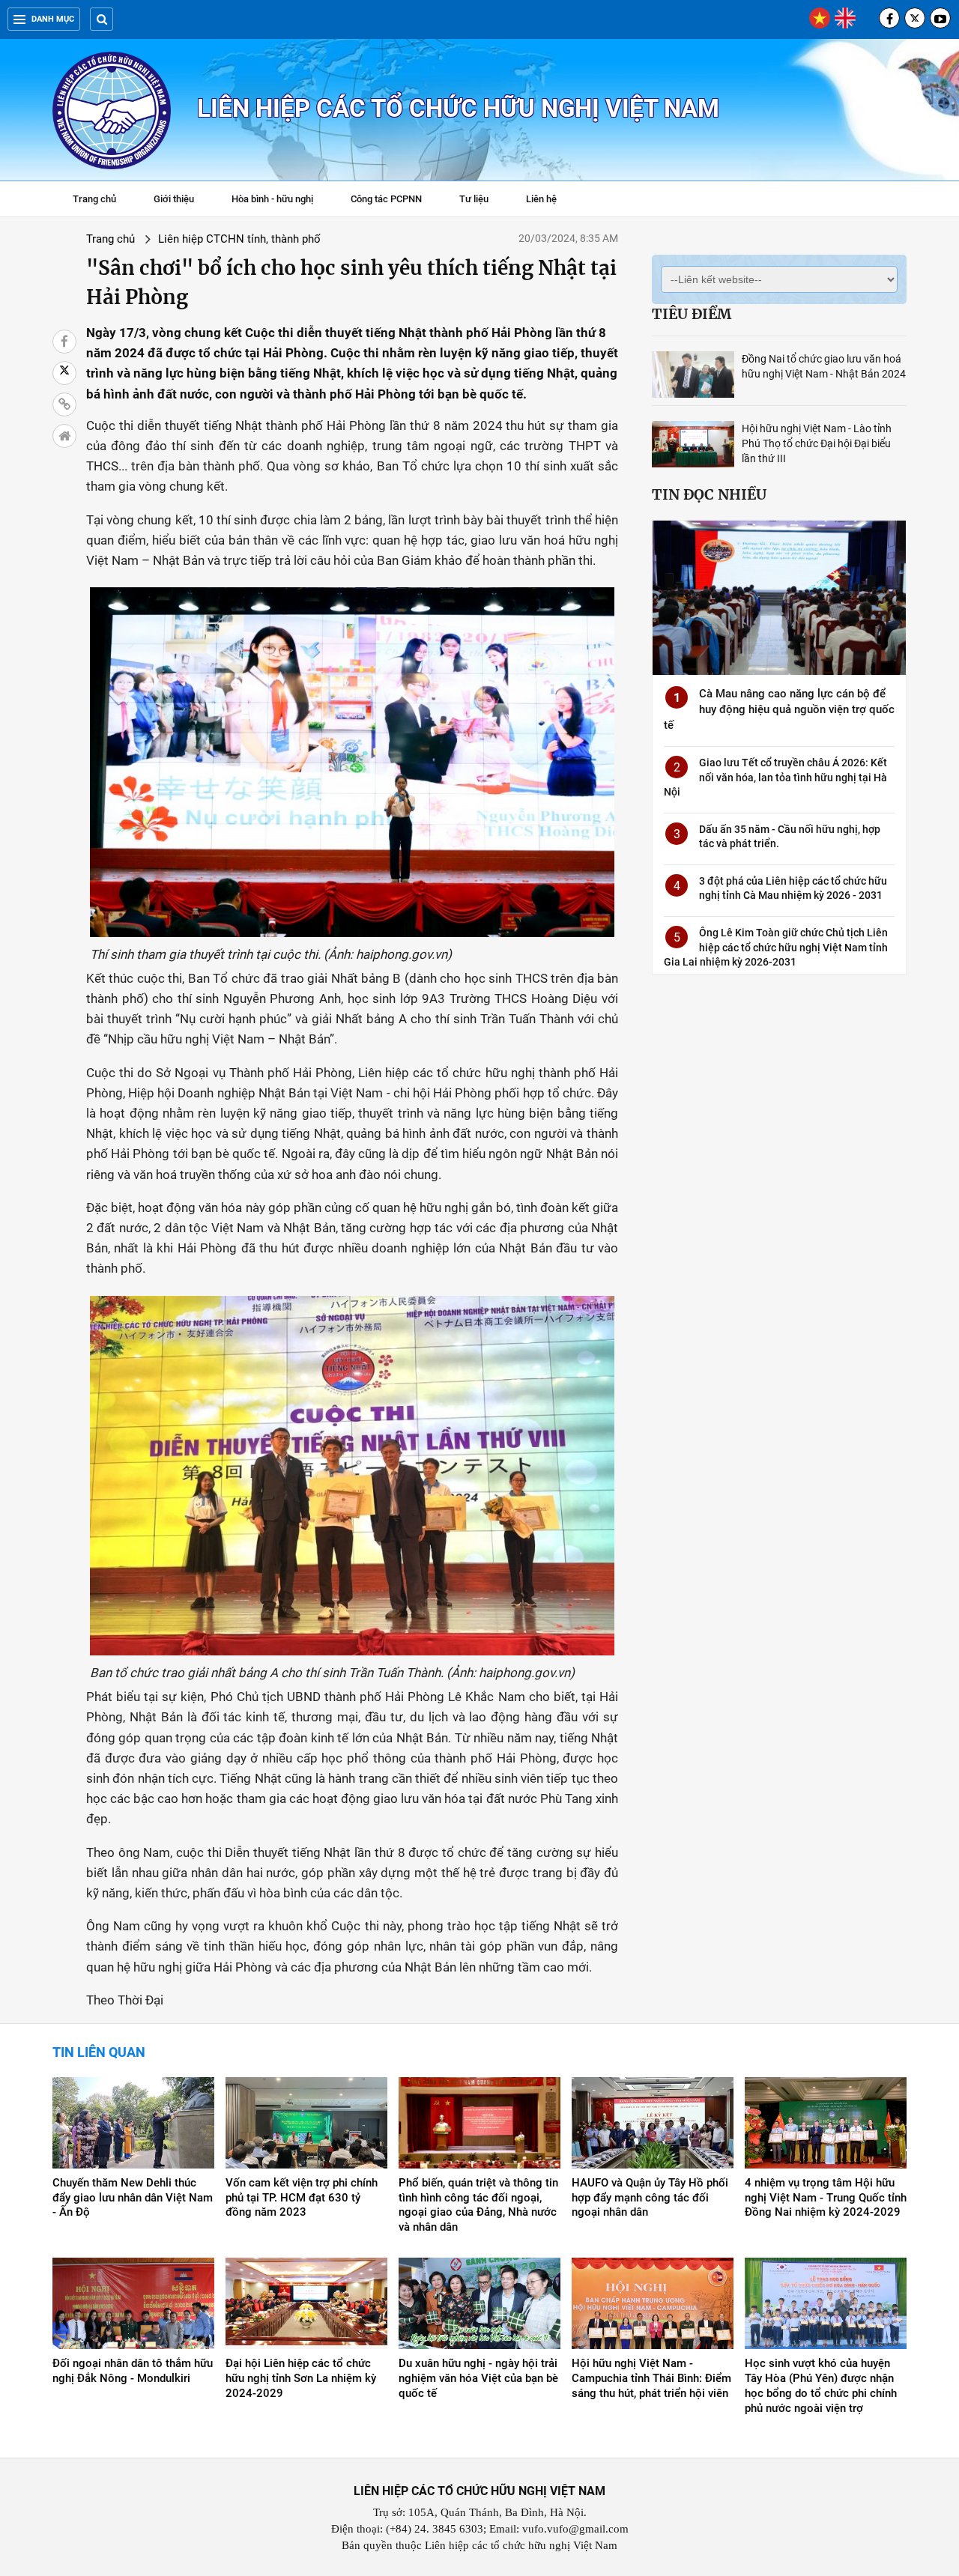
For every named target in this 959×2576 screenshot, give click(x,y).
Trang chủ (94, 199)
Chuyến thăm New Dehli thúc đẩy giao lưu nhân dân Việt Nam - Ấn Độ (133, 2198)
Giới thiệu (174, 199)
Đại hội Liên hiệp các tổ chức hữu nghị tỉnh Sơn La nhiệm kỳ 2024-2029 (301, 2378)
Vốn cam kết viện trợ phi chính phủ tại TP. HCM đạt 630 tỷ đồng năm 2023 (302, 2198)
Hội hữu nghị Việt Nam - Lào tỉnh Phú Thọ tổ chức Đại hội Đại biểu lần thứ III (817, 443)
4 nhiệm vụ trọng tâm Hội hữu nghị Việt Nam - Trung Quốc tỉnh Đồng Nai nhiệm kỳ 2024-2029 (826, 2198)
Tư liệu (481, 201)
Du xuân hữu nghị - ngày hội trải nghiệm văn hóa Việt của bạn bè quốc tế (478, 2378)
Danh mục (53, 19)
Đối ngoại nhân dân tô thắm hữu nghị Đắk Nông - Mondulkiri (133, 2371)
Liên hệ (541, 199)
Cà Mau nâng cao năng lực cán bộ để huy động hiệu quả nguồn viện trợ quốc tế (779, 709)
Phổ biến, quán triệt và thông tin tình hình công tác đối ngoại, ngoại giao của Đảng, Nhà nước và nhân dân (478, 2205)
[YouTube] (940, 18)
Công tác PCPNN (386, 199)
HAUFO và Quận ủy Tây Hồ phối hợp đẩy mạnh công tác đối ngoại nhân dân (650, 2198)
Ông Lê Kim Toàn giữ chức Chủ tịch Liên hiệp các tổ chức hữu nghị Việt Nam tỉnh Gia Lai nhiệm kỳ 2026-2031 (776, 947)
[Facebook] (889, 18)
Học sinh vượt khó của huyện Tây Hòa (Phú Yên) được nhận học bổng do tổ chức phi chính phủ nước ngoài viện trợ (821, 2386)
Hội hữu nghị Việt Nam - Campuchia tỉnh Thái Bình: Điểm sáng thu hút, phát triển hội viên (651, 2378)
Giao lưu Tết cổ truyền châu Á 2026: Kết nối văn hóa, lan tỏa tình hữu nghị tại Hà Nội (775, 777)
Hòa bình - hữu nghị (272, 199)
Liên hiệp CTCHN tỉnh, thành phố (239, 239)
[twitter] (915, 18)
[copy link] (64, 404)
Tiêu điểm (692, 314)
